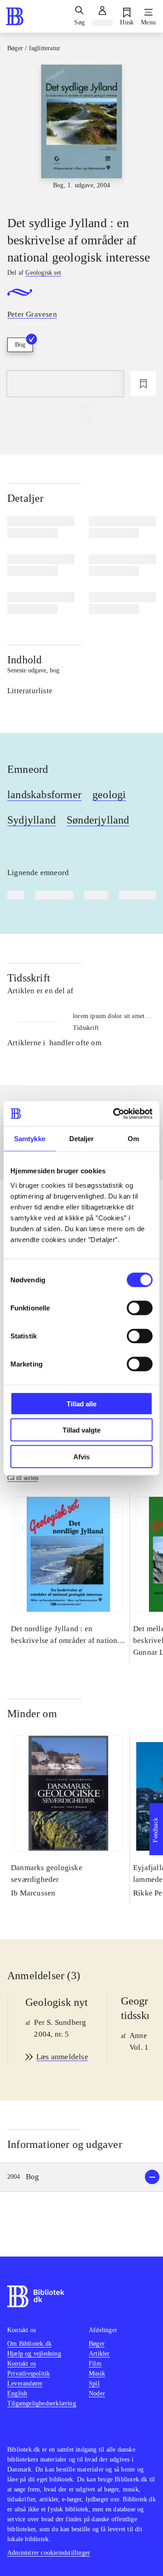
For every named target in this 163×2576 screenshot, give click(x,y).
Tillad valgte (81, 1430)
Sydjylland (31, 820)
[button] (81, 2177)
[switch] (140, 1308)
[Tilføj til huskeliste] (143, 384)
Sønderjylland (98, 820)
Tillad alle (81, 1403)
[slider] (81, 132)
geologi (109, 795)
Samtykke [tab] (30, 1139)
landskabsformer (44, 795)
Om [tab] (133, 1139)
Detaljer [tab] (82, 1139)
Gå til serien (23, 1478)
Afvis (81, 1456)
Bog (20, 345)
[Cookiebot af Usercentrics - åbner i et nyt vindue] (115, 1114)
